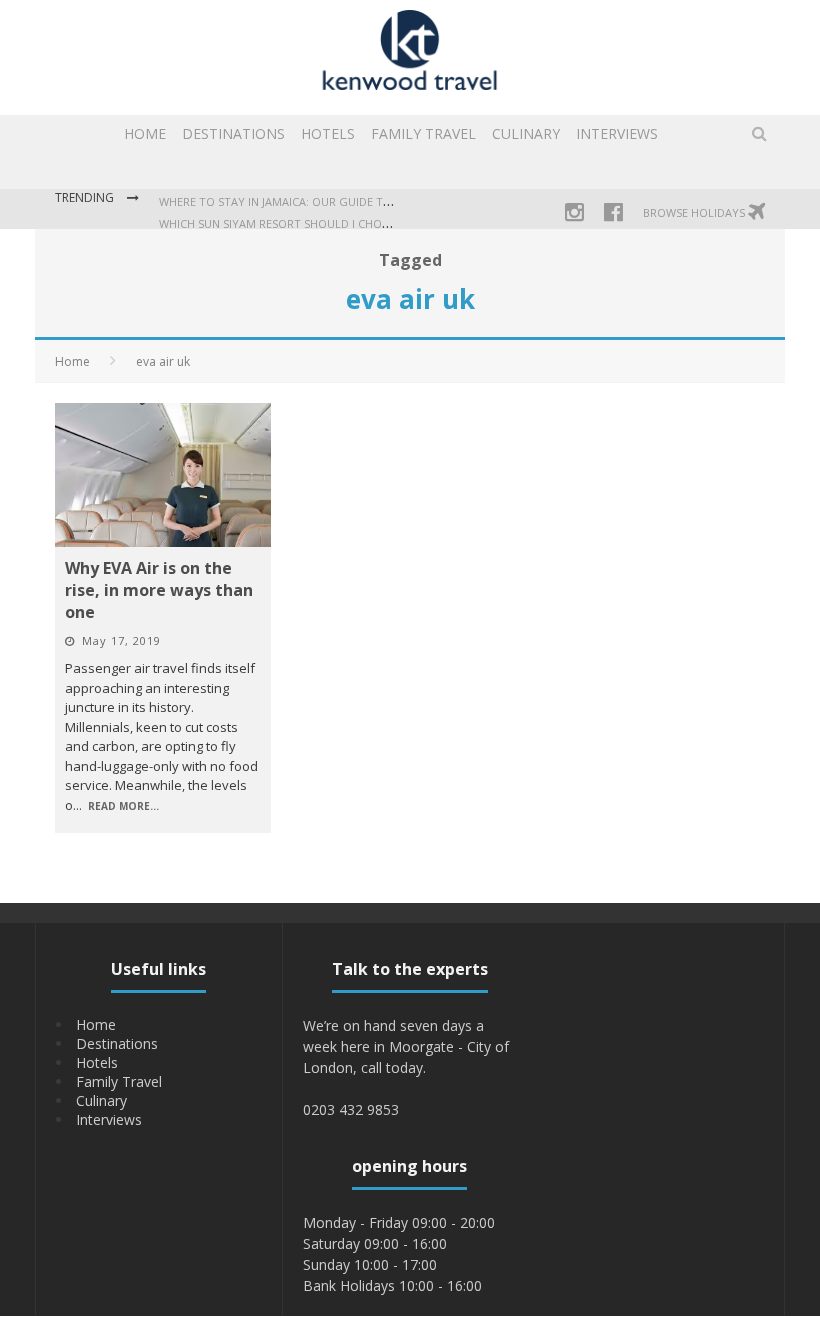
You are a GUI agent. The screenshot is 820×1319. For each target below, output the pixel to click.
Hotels (328, 133)
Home (145, 133)
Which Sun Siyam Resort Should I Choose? (283, 223)
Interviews (617, 133)
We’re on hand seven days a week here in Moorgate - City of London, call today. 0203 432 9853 (406, 1067)
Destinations (233, 133)
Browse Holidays (695, 212)
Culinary (526, 133)
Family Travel (423, 133)
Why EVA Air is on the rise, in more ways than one (159, 590)
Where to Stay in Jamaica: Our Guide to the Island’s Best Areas (344, 201)
